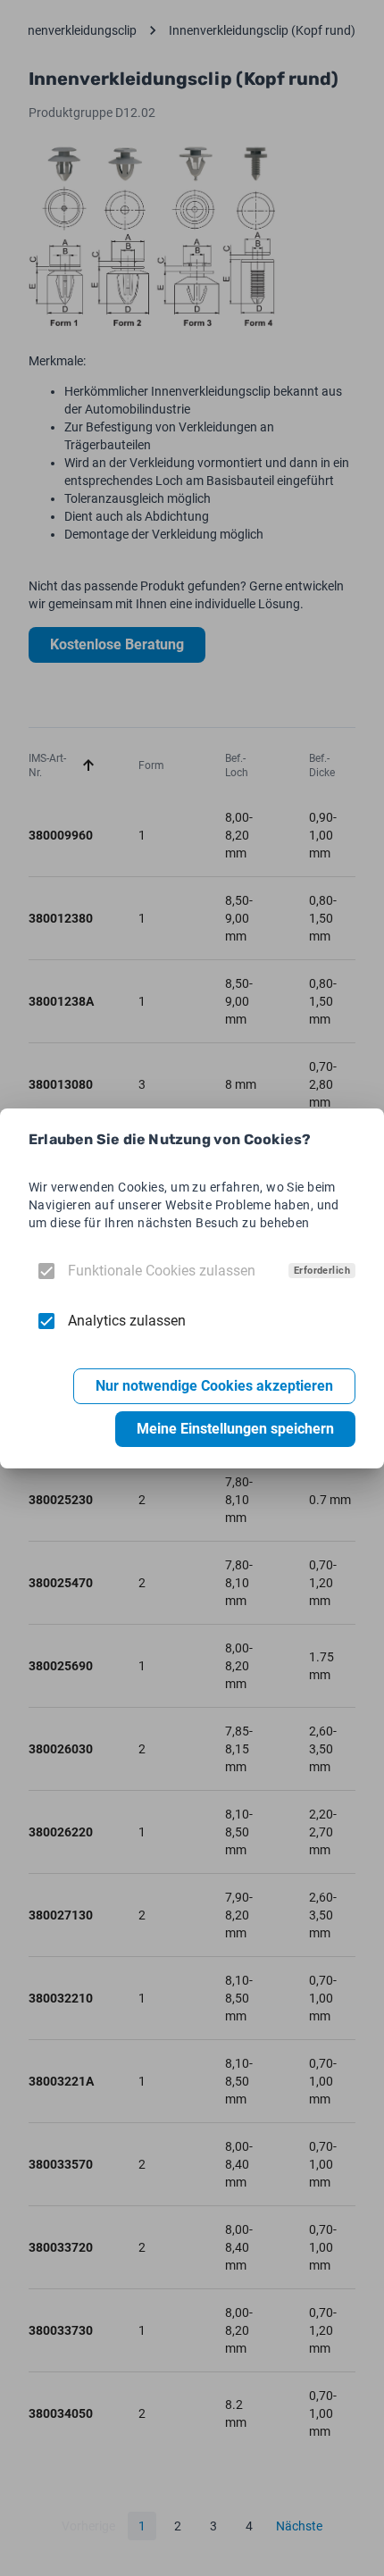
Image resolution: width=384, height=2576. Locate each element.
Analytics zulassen (127, 1321)
